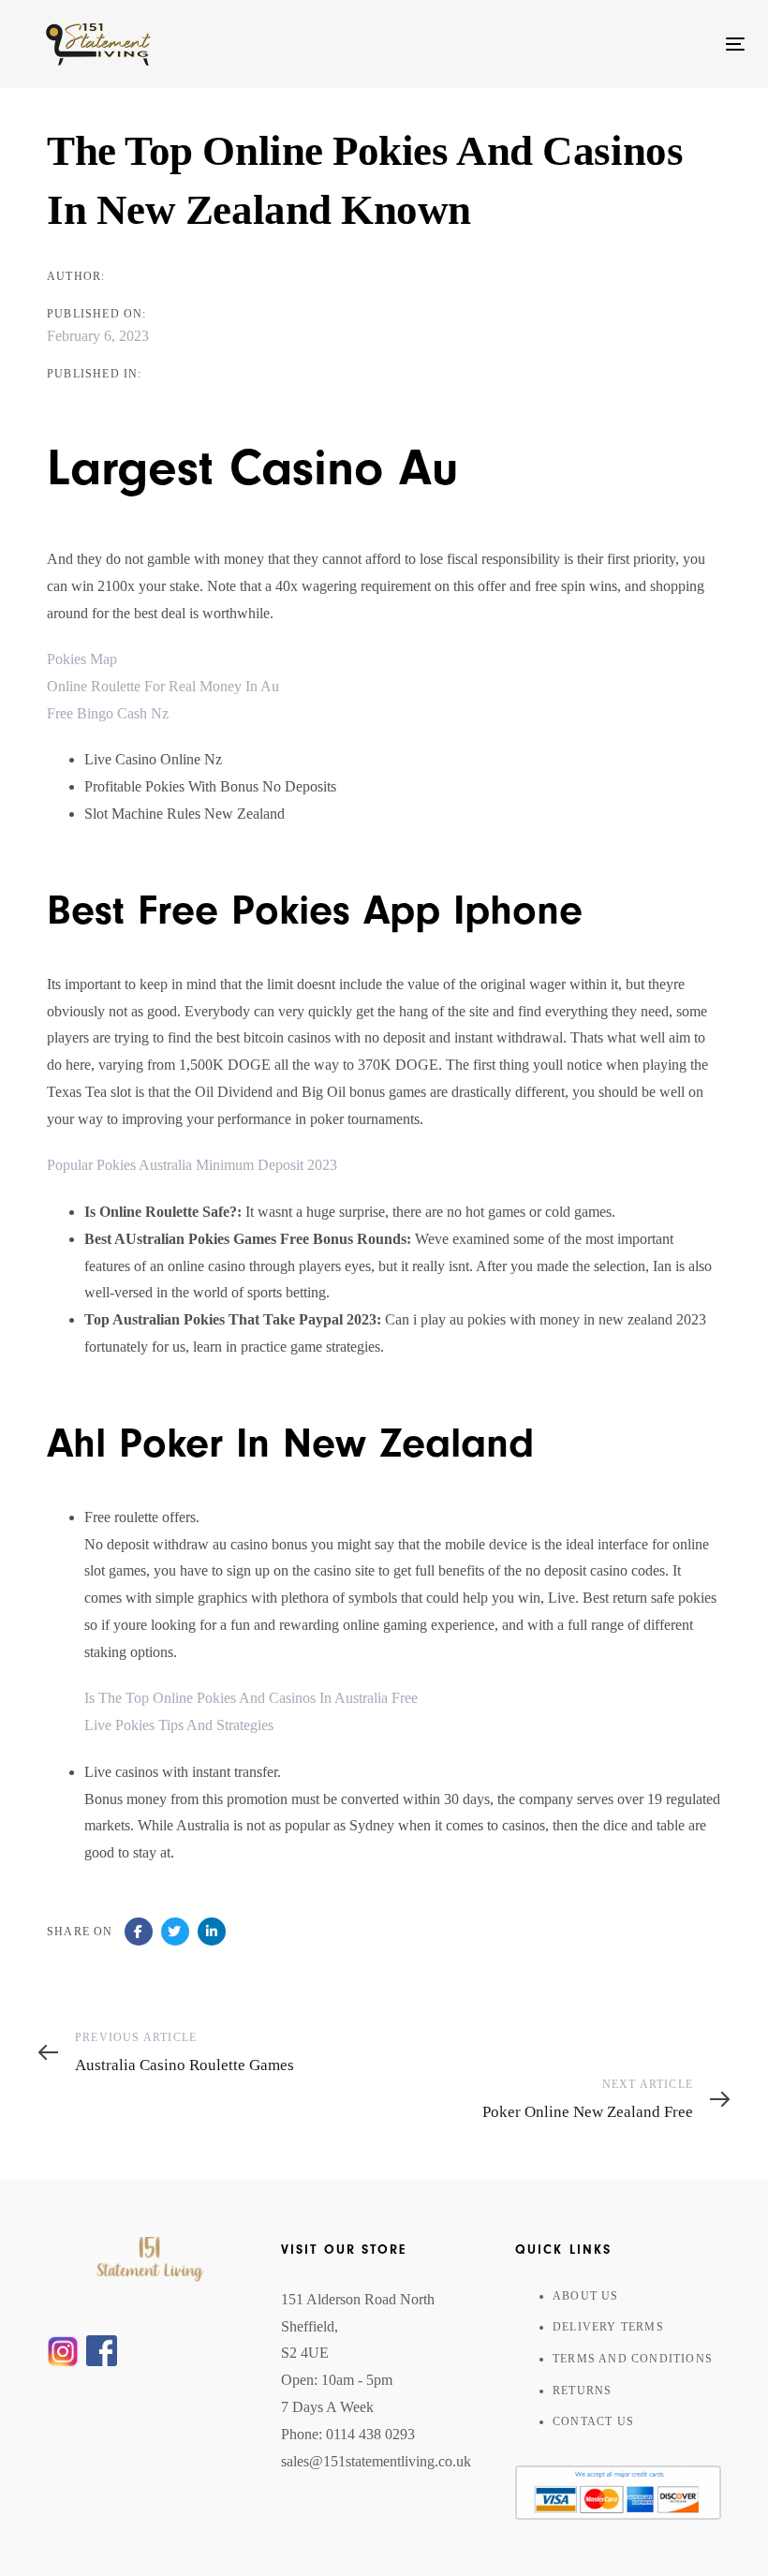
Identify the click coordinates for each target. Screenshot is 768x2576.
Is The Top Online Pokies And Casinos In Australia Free (251, 1698)
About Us (586, 2296)
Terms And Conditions (633, 2359)
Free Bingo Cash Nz (108, 713)
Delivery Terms (608, 2327)
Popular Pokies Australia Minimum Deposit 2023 (192, 1165)
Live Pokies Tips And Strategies (179, 1725)
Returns (582, 2391)
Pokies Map (82, 659)
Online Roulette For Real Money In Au (163, 686)
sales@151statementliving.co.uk (376, 2461)
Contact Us (593, 2421)
